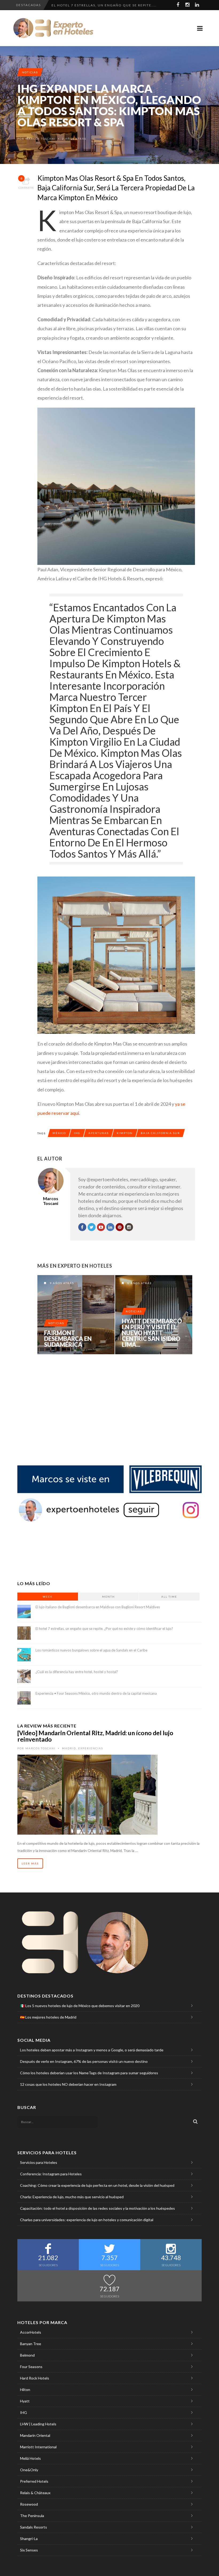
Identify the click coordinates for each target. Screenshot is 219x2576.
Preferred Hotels (34, 2481)
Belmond (27, 2355)
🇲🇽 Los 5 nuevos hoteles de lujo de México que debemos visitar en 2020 (80, 2006)
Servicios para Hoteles (39, 2162)
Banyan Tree (31, 2344)
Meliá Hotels (30, 2458)
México (59, 1133)
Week (48, 1597)
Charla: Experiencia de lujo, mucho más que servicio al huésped (72, 2197)
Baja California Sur (160, 1133)
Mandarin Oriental (35, 2435)
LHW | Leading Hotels (38, 2424)
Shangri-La (29, 2539)
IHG (77, 1133)
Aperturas (99, 1133)
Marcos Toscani (40, 139)
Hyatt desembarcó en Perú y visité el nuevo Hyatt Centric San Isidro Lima (154, 1315)
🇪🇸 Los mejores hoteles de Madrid (48, 2017)
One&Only (29, 2470)
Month (108, 1597)
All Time (169, 1597)
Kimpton (125, 1133)
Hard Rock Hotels (35, 2378)
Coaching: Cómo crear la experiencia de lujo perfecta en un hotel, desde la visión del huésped (97, 2185)
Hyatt (25, 2401)
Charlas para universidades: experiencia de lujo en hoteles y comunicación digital (87, 2220)
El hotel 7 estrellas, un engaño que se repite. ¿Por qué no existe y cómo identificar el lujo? (104, 1629)
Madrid (69, 1748)
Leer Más (30, 1863)
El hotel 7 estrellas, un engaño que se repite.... (104, 5)
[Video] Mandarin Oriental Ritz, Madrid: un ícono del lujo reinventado (95, 1736)
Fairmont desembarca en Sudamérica (68, 1339)
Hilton (25, 2390)
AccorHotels (31, 2332)
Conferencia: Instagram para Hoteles (51, 2174)
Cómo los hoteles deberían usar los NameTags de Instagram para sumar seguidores (89, 2073)
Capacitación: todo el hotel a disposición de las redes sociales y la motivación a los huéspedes (97, 2208)
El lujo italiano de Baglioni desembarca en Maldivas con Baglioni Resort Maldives (98, 1607)
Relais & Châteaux (35, 2493)
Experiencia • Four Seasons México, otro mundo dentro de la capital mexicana (96, 1693)
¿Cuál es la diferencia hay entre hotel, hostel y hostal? (77, 1672)
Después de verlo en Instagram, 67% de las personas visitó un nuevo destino (84, 2061)
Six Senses (29, 2550)
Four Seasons (31, 2367)
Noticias (30, 72)
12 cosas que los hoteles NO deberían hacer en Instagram (68, 2084)
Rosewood (29, 2504)
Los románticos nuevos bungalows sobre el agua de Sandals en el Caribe (91, 1650)
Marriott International (38, 2447)
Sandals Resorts (34, 2527)
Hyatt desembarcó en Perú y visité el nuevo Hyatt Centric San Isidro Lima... (152, 1333)
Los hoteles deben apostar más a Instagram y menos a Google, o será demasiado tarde (92, 2050)
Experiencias (91, 1748)
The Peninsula (32, 2516)
